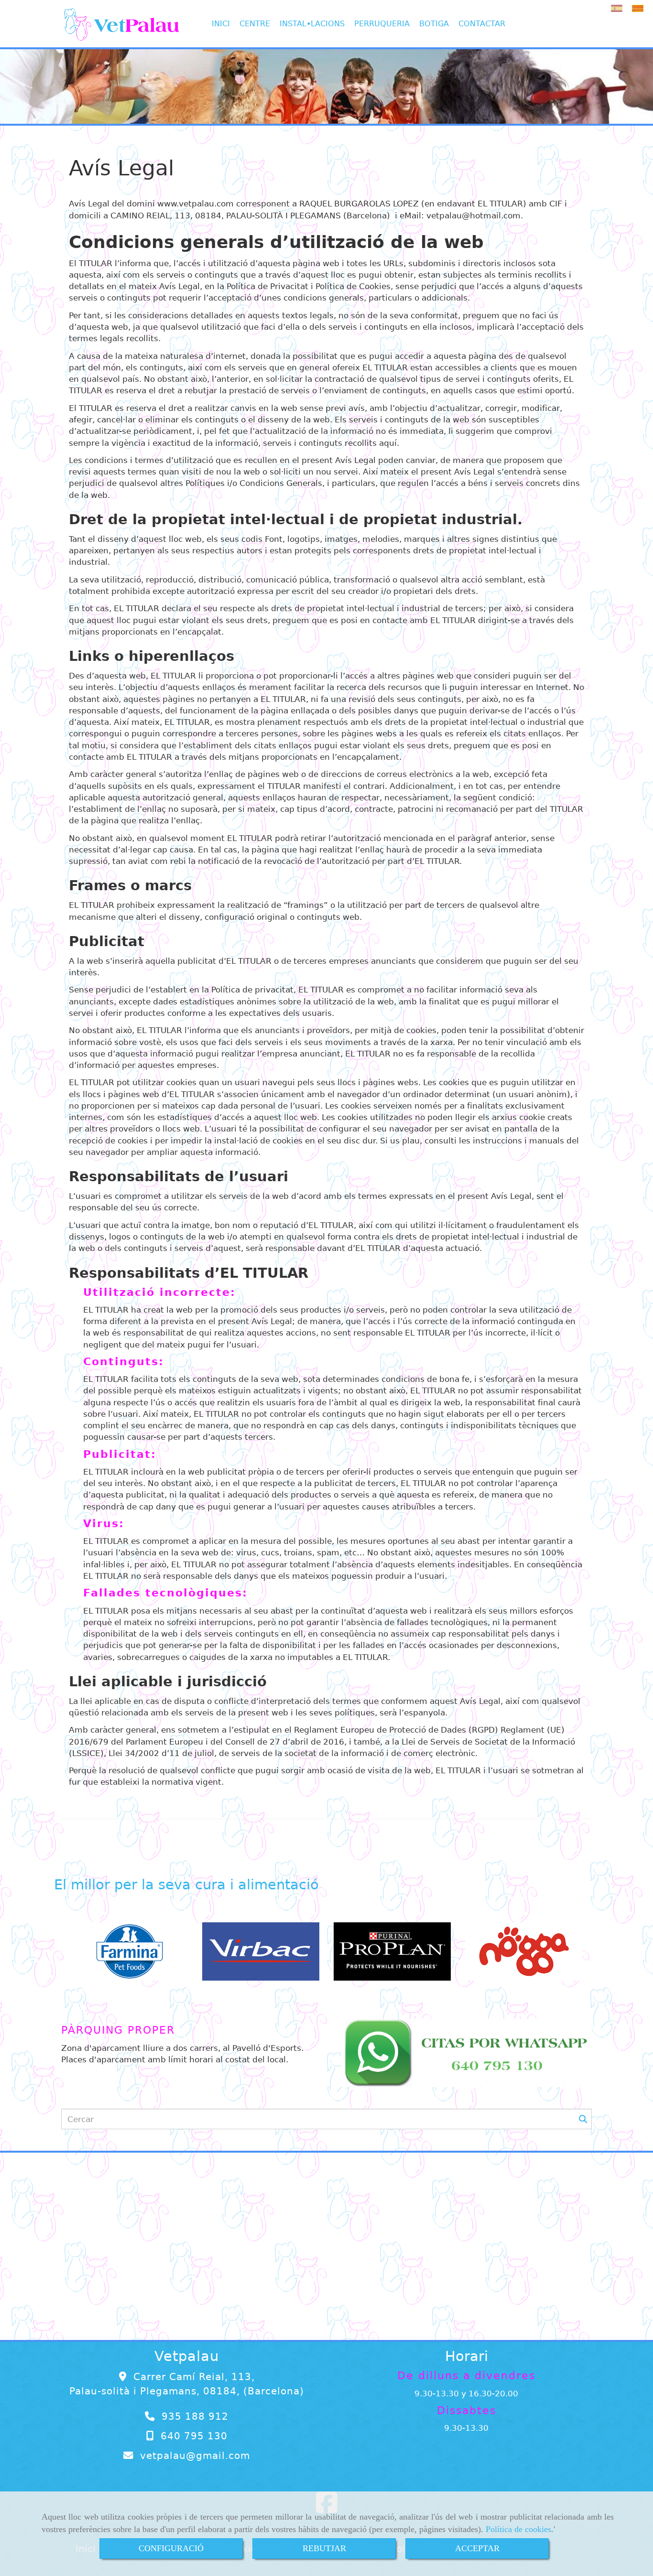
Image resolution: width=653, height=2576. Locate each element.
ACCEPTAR (477, 2548)
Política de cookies (518, 2529)
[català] (640, 8)
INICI (221, 24)
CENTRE (255, 24)
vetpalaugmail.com (195, 2456)
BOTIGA (434, 24)
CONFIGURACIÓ (171, 2548)
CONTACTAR (482, 24)
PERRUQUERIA (382, 24)
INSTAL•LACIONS (312, 24)
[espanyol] (619, 8)
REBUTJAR (324, 2548)
